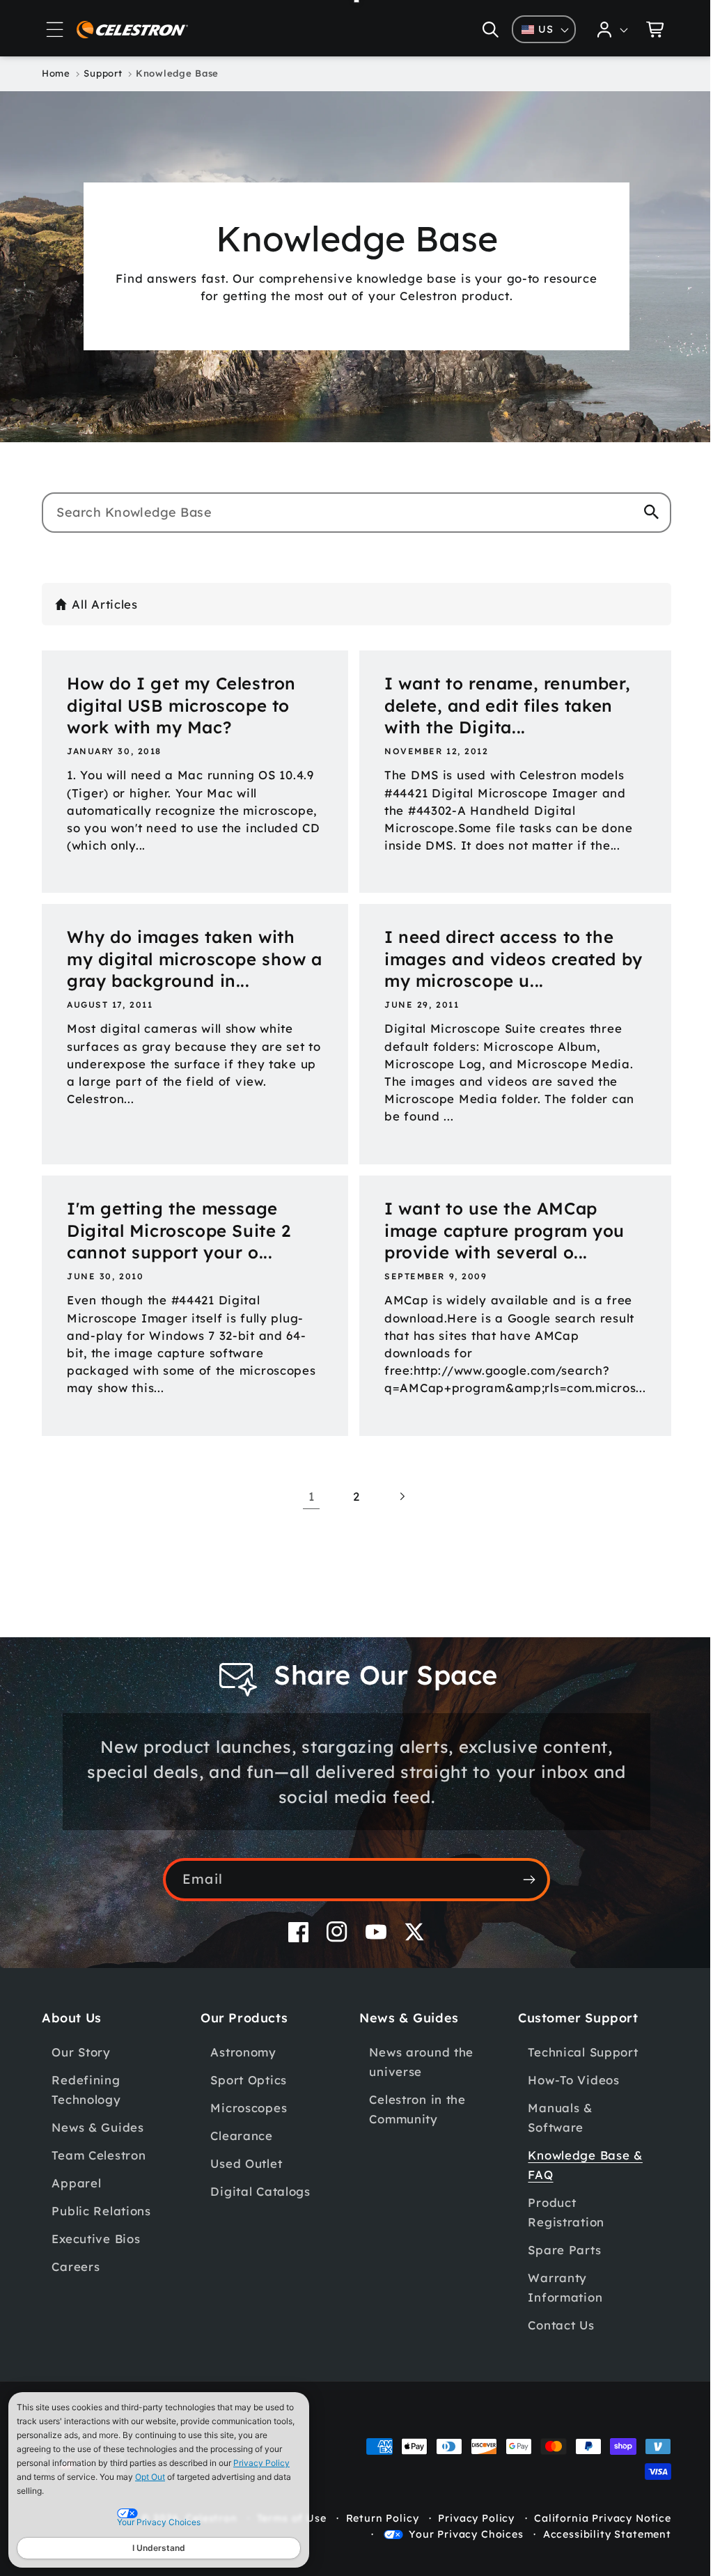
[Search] (641, 512)
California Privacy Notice (592, 2518)
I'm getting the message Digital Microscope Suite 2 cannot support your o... (179, 1231)
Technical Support (575, 2052)
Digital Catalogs (258, 2191)
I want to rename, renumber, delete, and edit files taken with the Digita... (497, 705)
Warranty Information (557, 2287)
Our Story (81, 2052)
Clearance (239, 2136)
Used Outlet (244, 2163)
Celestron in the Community (413, 2109)
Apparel (76, 2183)
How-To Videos (566, 2080)
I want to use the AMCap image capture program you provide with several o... (494, 1231)
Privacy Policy (261, 2463)
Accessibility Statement (597, 2534)
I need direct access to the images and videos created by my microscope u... (503, 959)
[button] (55, 29)
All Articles (105, 604)
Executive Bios (96, 2239)
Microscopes (246, 2108)
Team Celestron (99, 2155)
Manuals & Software (552, 2117)
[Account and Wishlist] (602, 29)
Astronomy (241, 2052)
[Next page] (397, 1496)
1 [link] (306, 1496)
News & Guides (97, 2127)
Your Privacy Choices (456, 2534)
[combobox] (351, 513)
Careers (76, 2266)
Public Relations (101, 2211)
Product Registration (558, 2212)
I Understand (159, 2548)
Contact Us (553, 2325)
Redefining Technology (86, 2090)
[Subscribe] (524, 1880)
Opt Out (150, 2477)
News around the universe (416, 2062)
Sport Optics (246, 2080)
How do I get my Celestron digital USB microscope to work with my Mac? (181, 705)
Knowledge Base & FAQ (578, 2165)
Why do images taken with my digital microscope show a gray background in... (187, 959)
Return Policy (372, 2518)
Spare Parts (557, 2250)
